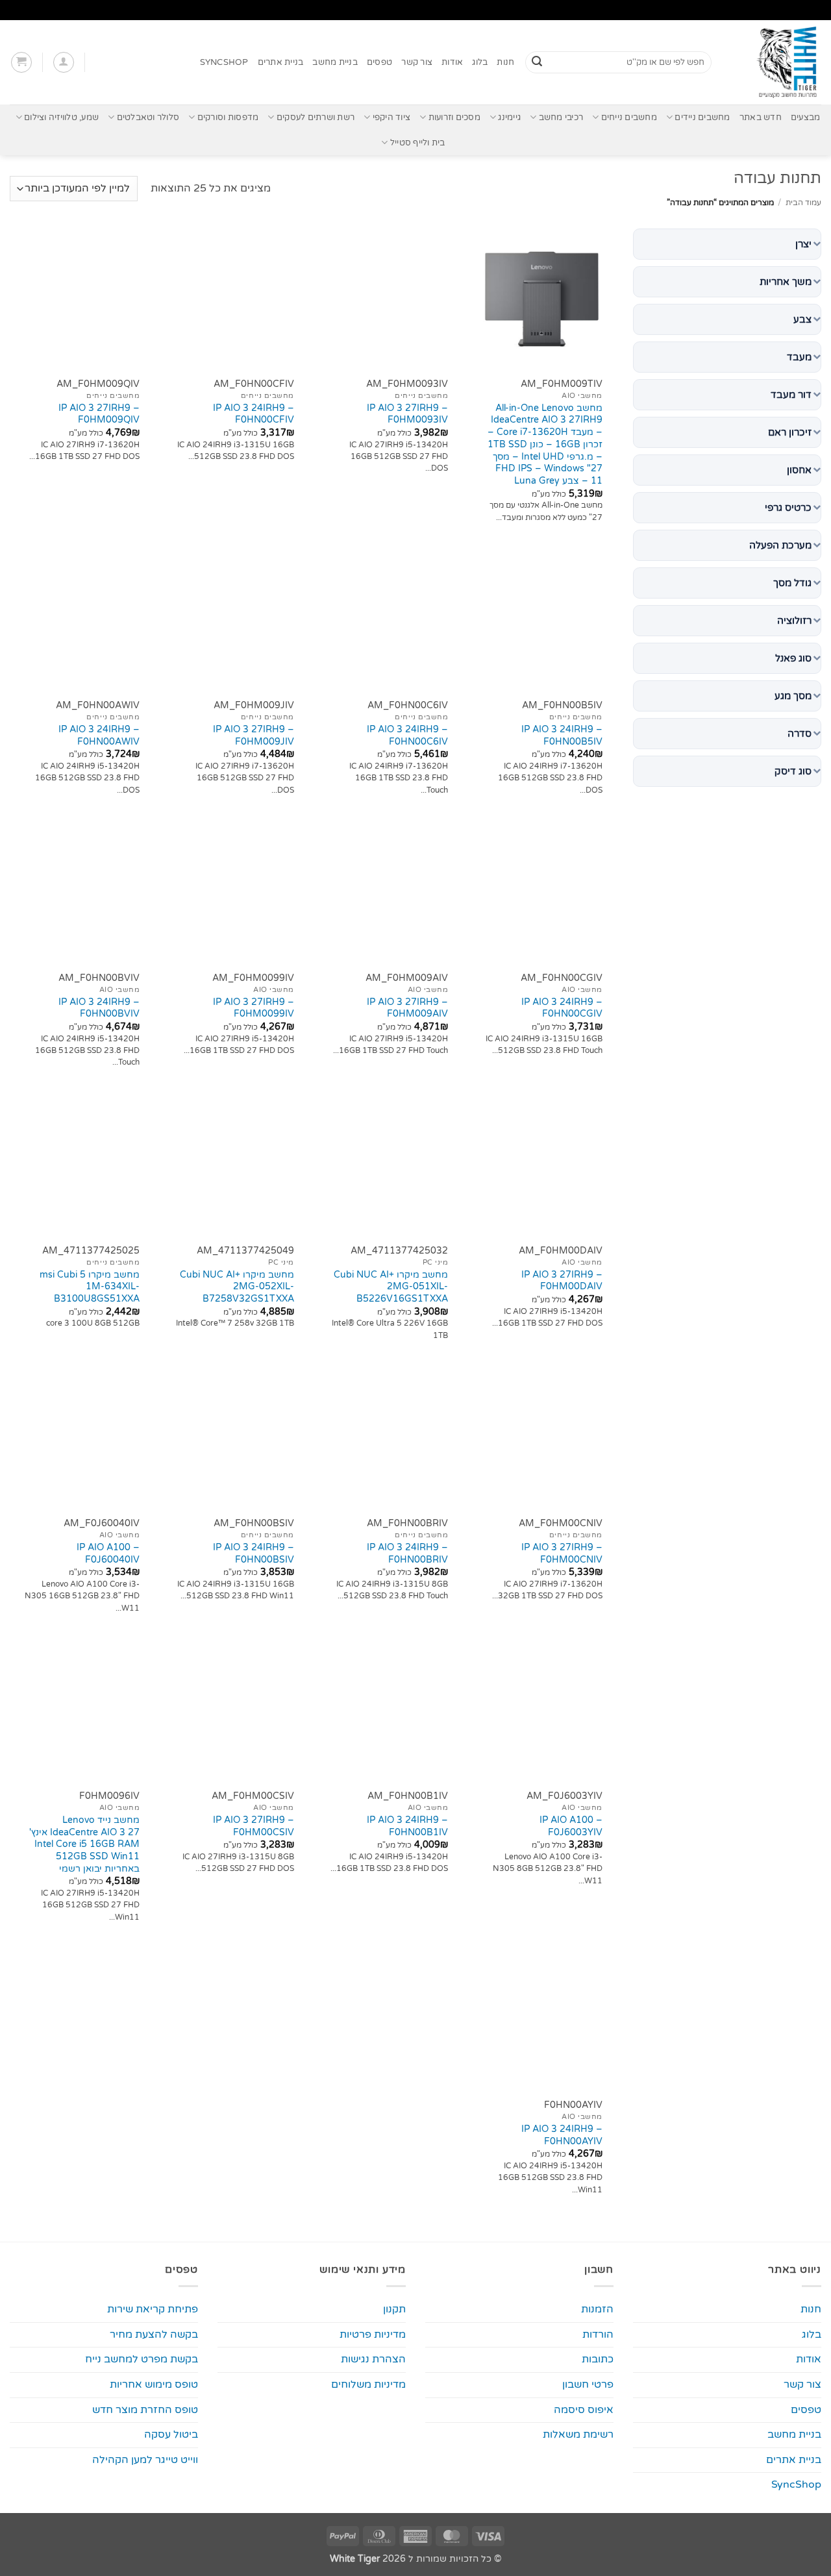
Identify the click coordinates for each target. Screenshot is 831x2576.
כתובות (598, 2359)
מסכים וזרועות (454, 118)
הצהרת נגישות (373, 2359)
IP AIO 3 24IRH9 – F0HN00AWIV (99, 736)
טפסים (379, 62)
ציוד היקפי (391, 118)
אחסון (799, 470)
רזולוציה (794, 621)
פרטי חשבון (588, 2384)
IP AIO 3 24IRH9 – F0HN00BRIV (407, 1554)
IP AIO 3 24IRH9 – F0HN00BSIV (254, 1554)
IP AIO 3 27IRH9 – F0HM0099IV (254, 1008)
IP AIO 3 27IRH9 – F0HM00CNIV (562, 1554)
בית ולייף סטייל (417, 143)
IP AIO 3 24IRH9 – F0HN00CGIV (562, 1008)
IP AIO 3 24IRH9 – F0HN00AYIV (562, 2135)
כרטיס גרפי (788, 508)
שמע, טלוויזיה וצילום (61, 118)
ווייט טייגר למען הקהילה (145, 2460)
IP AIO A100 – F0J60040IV (108, 1554)
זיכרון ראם (790, 432)
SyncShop (224, 62)
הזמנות (597, 2309)
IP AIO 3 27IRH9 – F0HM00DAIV (562, 1281)
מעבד (799, 357)
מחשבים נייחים (629, 118)
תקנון (394, 2309)
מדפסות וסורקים (228, 118)
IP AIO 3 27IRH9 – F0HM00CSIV (254, 1826)
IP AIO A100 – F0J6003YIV (571, 1826)
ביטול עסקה (171, 2434)
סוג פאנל (793, 658)
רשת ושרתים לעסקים (316, 118)
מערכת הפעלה (780, 545)
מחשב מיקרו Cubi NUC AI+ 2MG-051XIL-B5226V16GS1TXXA (391, 1287)
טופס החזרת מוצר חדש (145, 2410)
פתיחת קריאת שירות (153, 2309)
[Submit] (537, 62)
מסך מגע (793, 696)
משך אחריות (786, 282)
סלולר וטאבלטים (148, 118)
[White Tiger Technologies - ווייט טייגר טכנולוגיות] (776, 62)
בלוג (480, 62)
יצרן (803, 244)
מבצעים (806, 118)
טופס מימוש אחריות (154, 2384)
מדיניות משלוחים (368, 2384)
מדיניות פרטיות (373, 2334)
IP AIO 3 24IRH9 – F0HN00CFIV (254, 414)
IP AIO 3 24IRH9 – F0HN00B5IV (562, 736)
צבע (802, 319)
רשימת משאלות (578, 2434)
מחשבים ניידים (702, 118)
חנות (505, 62)
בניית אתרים (281, 62)
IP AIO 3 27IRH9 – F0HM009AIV (407, 1008)
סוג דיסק (793, 771)
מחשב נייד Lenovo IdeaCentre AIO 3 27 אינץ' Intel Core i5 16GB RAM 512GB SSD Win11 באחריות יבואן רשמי (84, 1844)
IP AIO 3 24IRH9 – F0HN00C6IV (407, 736)
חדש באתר (761, 118)
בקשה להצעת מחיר (154, 2334)
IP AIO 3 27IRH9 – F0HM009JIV (254, 736)
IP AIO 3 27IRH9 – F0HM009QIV (99, 414)
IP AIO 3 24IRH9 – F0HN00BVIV (99, 1008)
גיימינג (509, 118)
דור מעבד (791, 395)
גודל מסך (792, 583)
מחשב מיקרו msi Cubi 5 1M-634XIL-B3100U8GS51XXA (90, 1287)
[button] (64, 62)
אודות (452, 62)
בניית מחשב (335, 62)
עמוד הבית (803, 203)
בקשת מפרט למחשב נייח (142, 2359)
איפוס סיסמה (584, 2410)
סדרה (800, 734)
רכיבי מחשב (561, 118)
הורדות (598, 2334)
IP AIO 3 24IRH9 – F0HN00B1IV (407, 1826)
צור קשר (417, 62)
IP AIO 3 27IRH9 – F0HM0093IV (407, 414)
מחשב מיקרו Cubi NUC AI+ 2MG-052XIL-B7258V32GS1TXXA (237, 1287)
